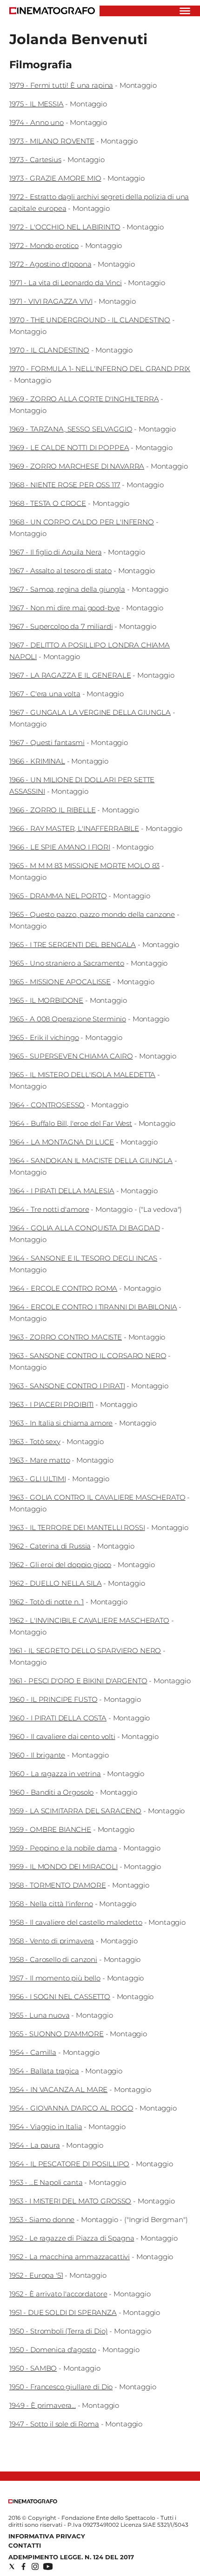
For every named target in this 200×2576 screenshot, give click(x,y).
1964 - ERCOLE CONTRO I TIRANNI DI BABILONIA (93, 1307)
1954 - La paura (35, 2145)
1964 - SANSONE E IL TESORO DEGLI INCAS (83, 1258)
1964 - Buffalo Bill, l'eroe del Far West (71, 1123)
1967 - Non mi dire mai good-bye (64, 608)
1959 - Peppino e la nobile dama (63, 1848)
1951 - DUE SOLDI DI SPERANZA (63, 2312)
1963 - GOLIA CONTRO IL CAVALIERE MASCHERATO (97, 1497)
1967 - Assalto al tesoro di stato (60, 571)
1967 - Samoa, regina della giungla (67, 589)
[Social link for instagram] (35, 2566)
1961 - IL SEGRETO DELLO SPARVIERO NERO (85, 1651)
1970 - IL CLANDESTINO (49, 350)
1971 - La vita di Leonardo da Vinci (66, 283)
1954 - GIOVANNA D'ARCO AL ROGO (71, 2108)
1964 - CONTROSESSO (47, 1105)
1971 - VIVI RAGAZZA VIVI (51, 301)
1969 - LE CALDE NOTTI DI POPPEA (69, 448)
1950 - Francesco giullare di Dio (61, 2387)
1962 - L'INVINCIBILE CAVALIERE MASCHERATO (89, 1620)
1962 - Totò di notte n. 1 (47, 1602)
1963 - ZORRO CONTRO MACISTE (66, 1337)
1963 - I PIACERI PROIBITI (51, 1404)
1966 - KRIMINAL (37, 761)
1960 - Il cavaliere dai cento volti (62, 1736)
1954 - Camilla (33, 2052)
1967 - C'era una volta (45, 694)
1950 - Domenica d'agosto (53, 2350)
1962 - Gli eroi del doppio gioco (60, 1565)
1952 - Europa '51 (36, 2275)
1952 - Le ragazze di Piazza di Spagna (72, 2238)
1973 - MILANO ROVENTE (52, 141)
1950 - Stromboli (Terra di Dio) (58, 2331)
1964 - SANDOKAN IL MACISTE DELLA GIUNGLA (91, 1161)
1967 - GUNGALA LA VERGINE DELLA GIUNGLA (90, 712)
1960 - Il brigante (37, 1755)
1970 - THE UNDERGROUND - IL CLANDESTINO (90, 320)
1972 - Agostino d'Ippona (50, 264)
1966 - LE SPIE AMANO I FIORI (60, 847)
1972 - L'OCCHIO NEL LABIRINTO (65, 227)
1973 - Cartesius (35, 160)
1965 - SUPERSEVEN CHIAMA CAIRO (71, 1056)
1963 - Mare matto (40, 1460)
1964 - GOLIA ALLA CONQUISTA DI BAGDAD (84, 1228)
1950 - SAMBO (33, 2368)
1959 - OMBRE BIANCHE (50, 1829)
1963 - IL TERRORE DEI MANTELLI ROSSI (77, 1527)
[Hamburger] (185, 11)
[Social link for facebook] (23, 2566)
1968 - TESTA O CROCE (48, 503)
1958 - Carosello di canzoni (53, 1959)
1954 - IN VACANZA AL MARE (58, 2089)
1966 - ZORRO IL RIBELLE (53, 810)
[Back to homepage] (33, 2501)
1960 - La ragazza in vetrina (55, 1774)
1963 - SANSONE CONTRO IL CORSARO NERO (88, 1356)
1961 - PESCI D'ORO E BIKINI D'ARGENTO (78, 1681)
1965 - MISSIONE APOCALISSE (60, 982)
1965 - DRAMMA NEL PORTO (58, 896)
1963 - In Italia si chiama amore (61, 1423)
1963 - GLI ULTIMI (37, 1479)
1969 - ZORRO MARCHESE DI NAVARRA (77, 466)
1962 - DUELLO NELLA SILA (55, 1583)
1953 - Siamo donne (42, 2220)
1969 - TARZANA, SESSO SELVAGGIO (71, 429)
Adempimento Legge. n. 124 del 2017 (71, 2557)
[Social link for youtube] (48, 2566)
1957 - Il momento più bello (55, 1978)
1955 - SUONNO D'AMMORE (57, 2034)
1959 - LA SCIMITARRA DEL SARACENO (75, 1811)
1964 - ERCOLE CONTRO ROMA (63, 1288)
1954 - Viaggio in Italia (46, 2127)
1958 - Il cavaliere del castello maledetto (76, 1922)
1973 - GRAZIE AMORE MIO (55, 178)
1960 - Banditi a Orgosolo (51, 1792)
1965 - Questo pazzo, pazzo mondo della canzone (92, 914)
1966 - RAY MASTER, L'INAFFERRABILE (74, 828)
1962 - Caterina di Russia (50, 1546)
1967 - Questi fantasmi (47, 742)
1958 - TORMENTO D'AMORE (58, 1885)
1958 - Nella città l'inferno (51, 1904)
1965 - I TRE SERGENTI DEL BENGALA (73, 945)
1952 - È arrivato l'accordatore (58, 2294)
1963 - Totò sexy (35, 1442)
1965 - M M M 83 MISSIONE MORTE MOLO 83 (84, 866)
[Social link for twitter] (12, 2566)
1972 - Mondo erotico (44, 245)
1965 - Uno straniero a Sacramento (67, 963)
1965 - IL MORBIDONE (46, 1000)
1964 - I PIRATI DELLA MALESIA (62, 1191)
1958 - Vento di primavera (52, 1941)
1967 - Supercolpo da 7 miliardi (61, 626)
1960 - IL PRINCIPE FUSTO (53, 1699)
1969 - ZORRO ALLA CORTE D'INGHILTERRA (84, 399)
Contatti (25, 2545)
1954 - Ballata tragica (44, 2071)
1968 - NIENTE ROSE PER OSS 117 (65, 485)
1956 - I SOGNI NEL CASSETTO (60, 1997)
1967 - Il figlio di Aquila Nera (55, 552)
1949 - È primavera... (43, 2405)
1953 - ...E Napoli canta (46, 2182)
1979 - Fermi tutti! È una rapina (61, 85)
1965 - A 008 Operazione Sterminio (68, 1019)
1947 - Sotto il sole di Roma (54, 2424)
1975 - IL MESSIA (37, 104)
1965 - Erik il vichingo (44, 1037)
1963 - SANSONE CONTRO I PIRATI (67, 1386)
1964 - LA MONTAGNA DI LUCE (62, 1142)
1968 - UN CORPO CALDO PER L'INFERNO (82, 522)
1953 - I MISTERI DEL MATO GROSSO (70, 2201)
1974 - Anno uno (37, 122)
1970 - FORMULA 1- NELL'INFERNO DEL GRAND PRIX (100, 369)
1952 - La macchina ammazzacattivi (70, 2257)
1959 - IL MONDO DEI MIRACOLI (63, 1867)
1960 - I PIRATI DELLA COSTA (58, 1718)
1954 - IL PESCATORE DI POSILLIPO (69, 2164)
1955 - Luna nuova (39, 2015)
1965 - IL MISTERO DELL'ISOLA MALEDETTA (82, 1075)
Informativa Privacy (47, 2536)
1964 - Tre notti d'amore (49, 1209)
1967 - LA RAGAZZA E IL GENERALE (70, 675)
